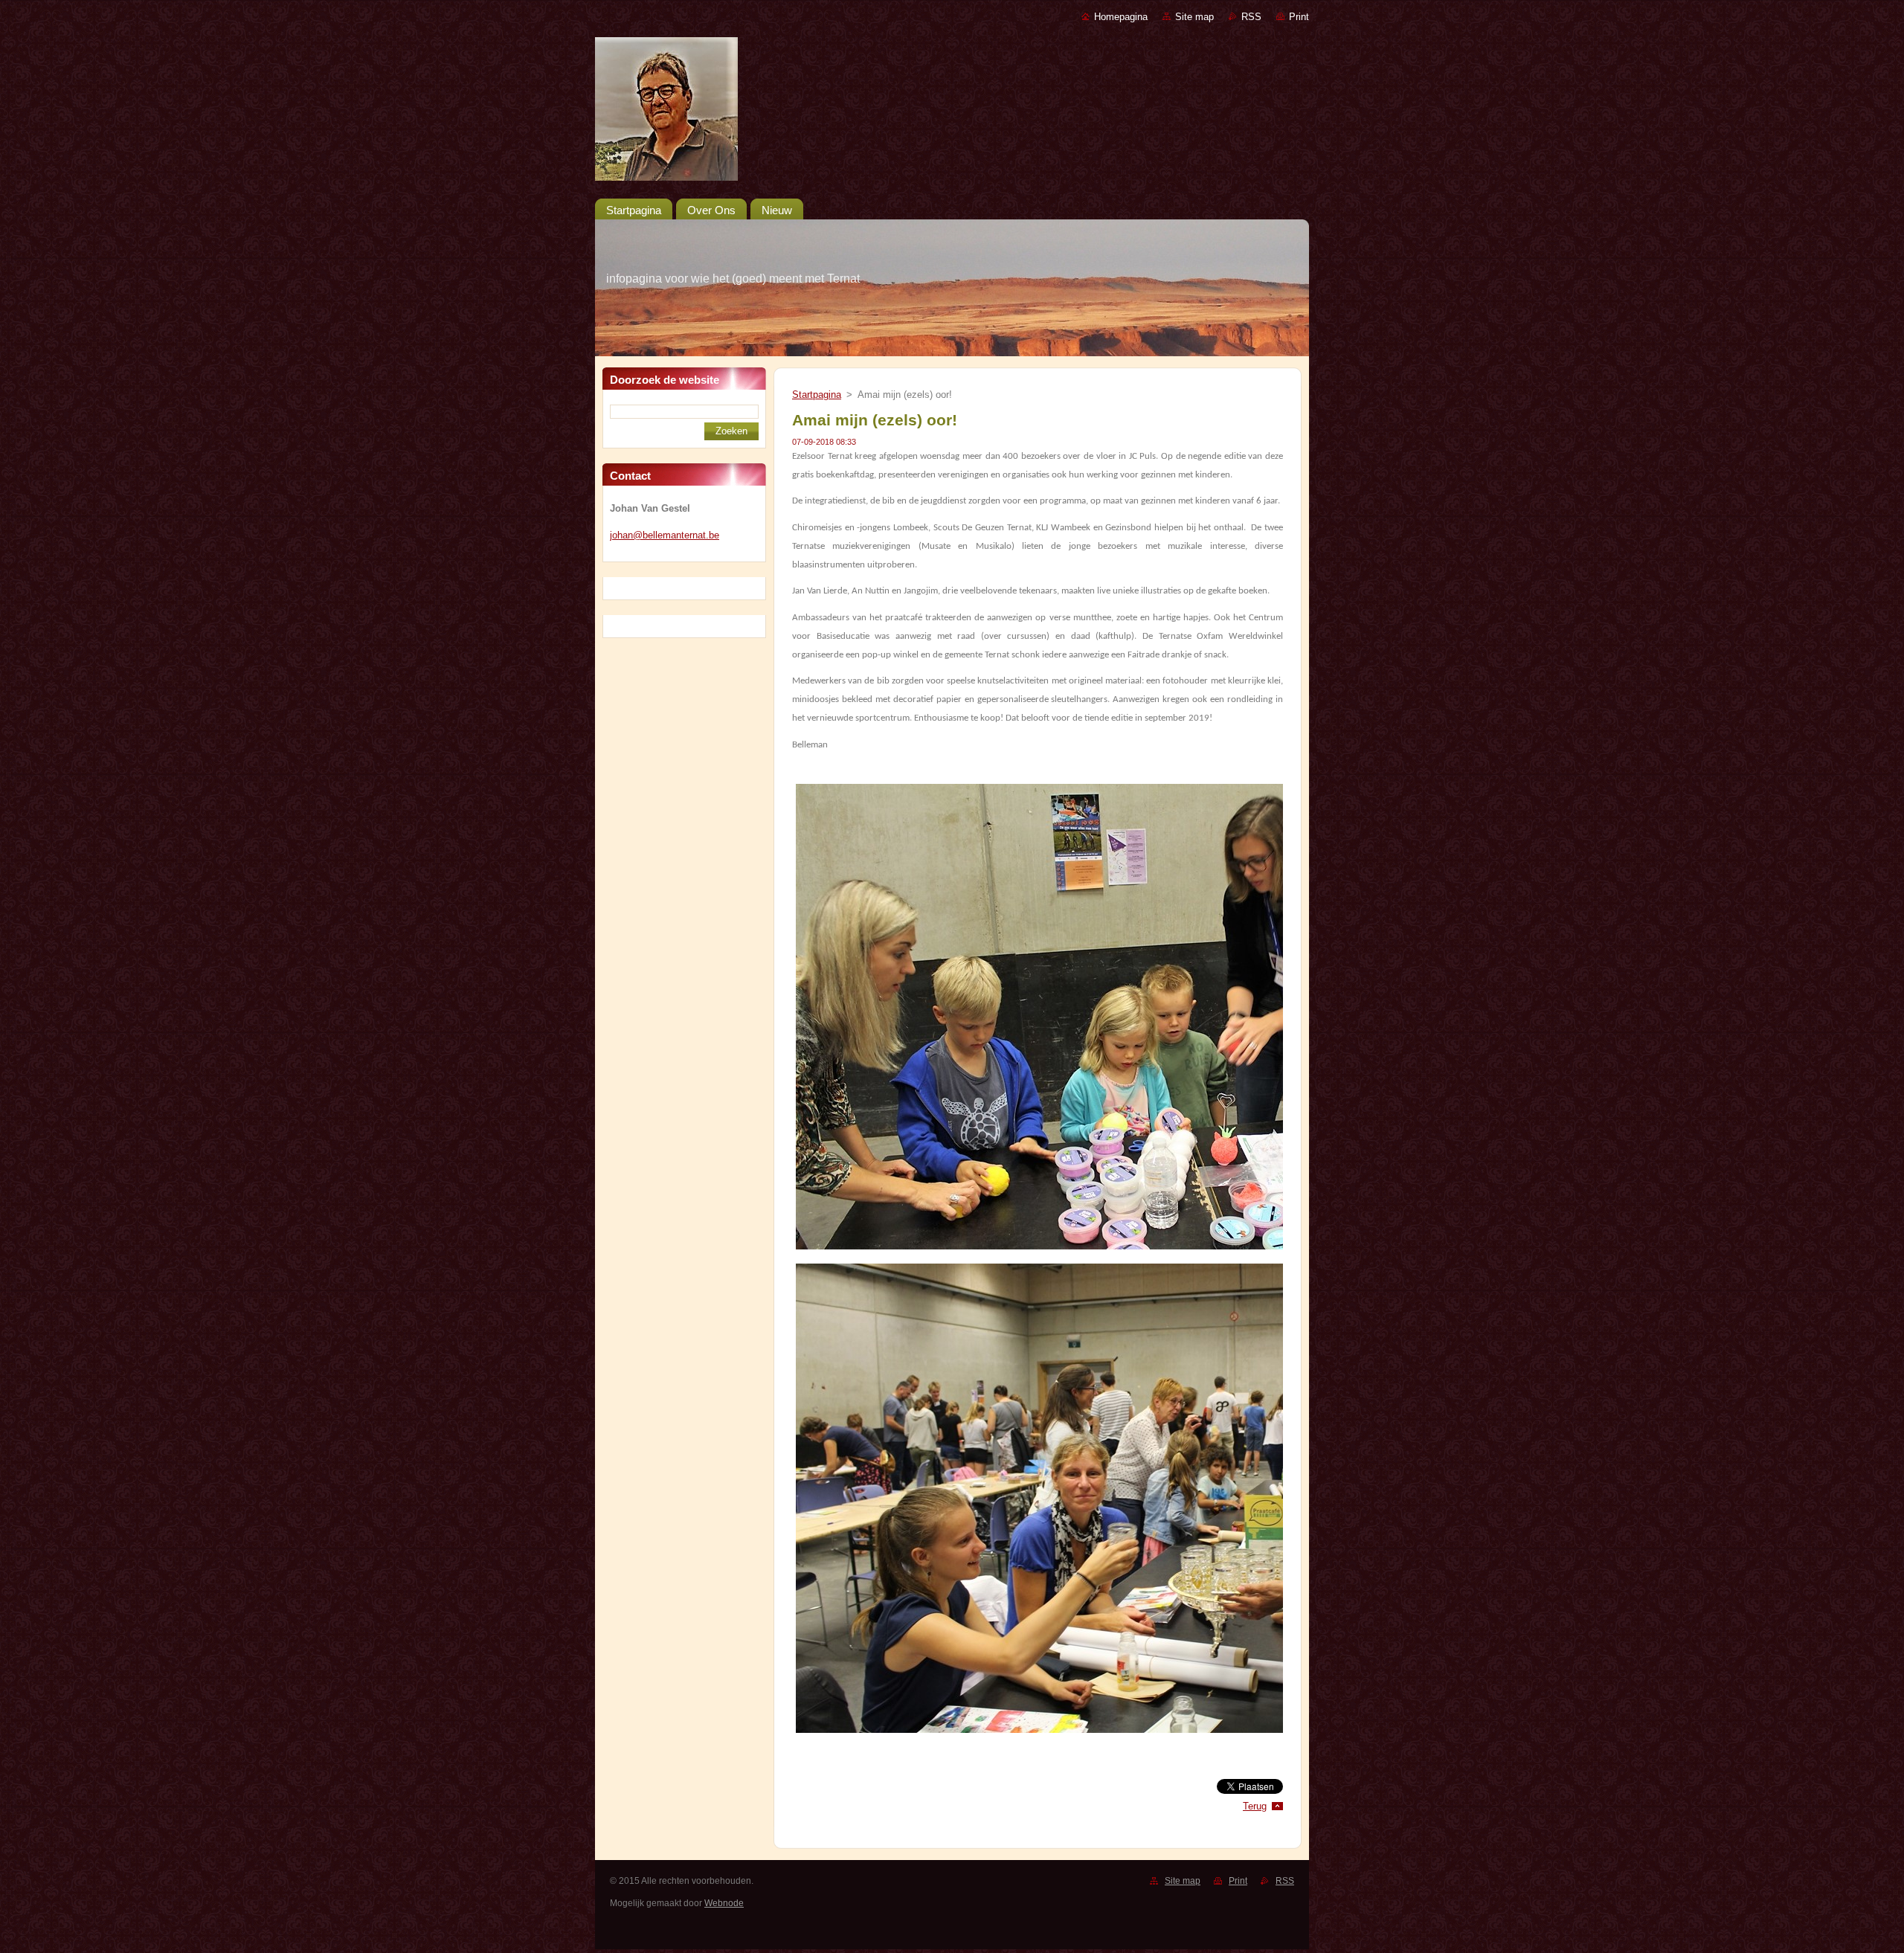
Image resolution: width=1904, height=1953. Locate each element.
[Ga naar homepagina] (952, 112)
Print (1299, 17)
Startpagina (817, 395)
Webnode (724, 1903)
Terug (1255, 1806)
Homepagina (1121, 17)
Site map (1194, 17)
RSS (1251, 17)
